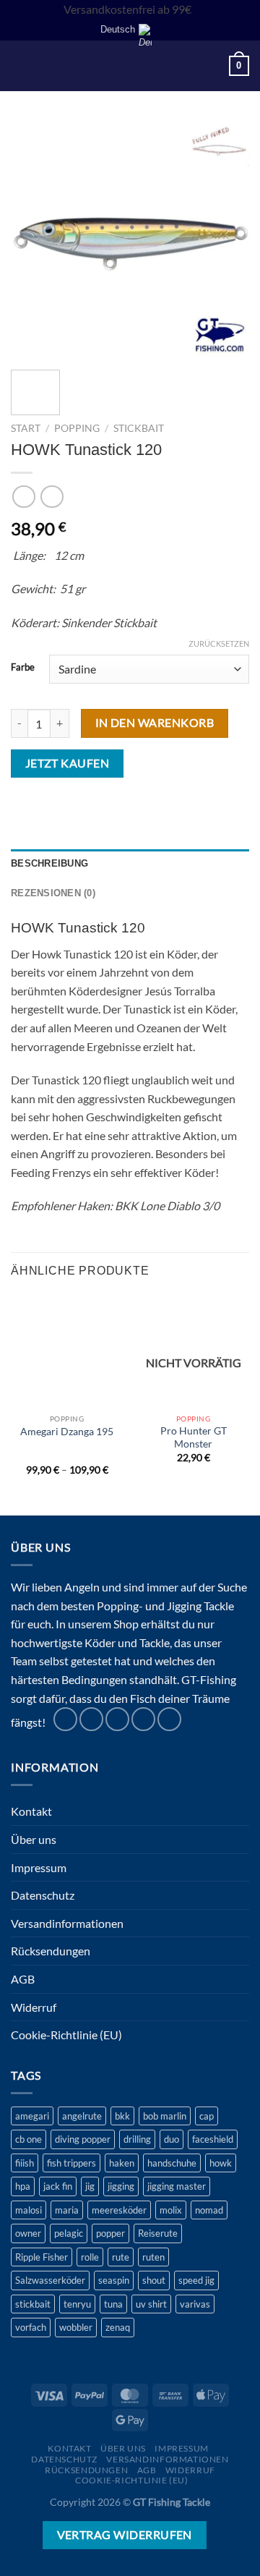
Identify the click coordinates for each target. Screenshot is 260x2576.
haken (122, 2163)
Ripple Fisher (42, 2257)
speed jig (196, 2280)
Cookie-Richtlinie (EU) (66, 2035)
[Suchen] (44, 65)
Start (26, 428)
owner (28, 2233)
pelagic (69, 2233)
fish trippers (71, 2163)
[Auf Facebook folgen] (65, 1719)
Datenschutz (43, 1895)
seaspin (114, 2280)
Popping (77, 428)
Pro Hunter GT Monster (194, 1437)
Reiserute (158, 2233)
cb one (29, 2139)
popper (110, 2233)
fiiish (25, 2163)
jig (90, 2186)
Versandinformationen (67, 1923)
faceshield (213, 2139)
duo (172, 2139)
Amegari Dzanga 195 (67, 1432)
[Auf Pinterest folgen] (143, 1719)
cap (207, 2116)
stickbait (33, 2304)
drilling (137, 2139)
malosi (29, 2210)
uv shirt (151, 2304)
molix (171, 2210)
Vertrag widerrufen (125, 2535)
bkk (122, 2116)
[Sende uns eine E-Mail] (117, 1719)
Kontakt (31, 1811)
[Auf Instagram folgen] (91, 1719)
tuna (113, 2304)
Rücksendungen (51, 1951)
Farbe (23, 668)
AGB (23, 1979)
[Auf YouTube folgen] (169, 1719)
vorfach (31, 2327)
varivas (195, 2304)
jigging (121, 2186)
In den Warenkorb (155, 723)
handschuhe (172, 2163)
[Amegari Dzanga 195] (67, 1350)
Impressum (39, 1867)
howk (221, 2163)
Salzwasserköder (50, 2280)
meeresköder (119, 2210)
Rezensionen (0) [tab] (53, 893)
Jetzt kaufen (68, 763)
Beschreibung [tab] (49, 863)
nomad (209, 2210)
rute (121, 2257)
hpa (23, 2186)
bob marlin (165, 2116)
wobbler (76, 2327)
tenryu (77, 2304)
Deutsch (118, 29)
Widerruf (34, 2007)
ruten (153, 2257)
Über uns (34, 1839)
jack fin (58, 2186)
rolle (90, 2257)
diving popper (83, 2139)
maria (67, 2210)
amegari (32, 2116)
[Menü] (19, 65)
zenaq (118, 2327)
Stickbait (139, 428)
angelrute (82, 2116)
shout (154, 2280)
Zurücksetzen (219, 643)
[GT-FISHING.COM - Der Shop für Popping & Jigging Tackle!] (135, 66)
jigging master (177, 2186)
